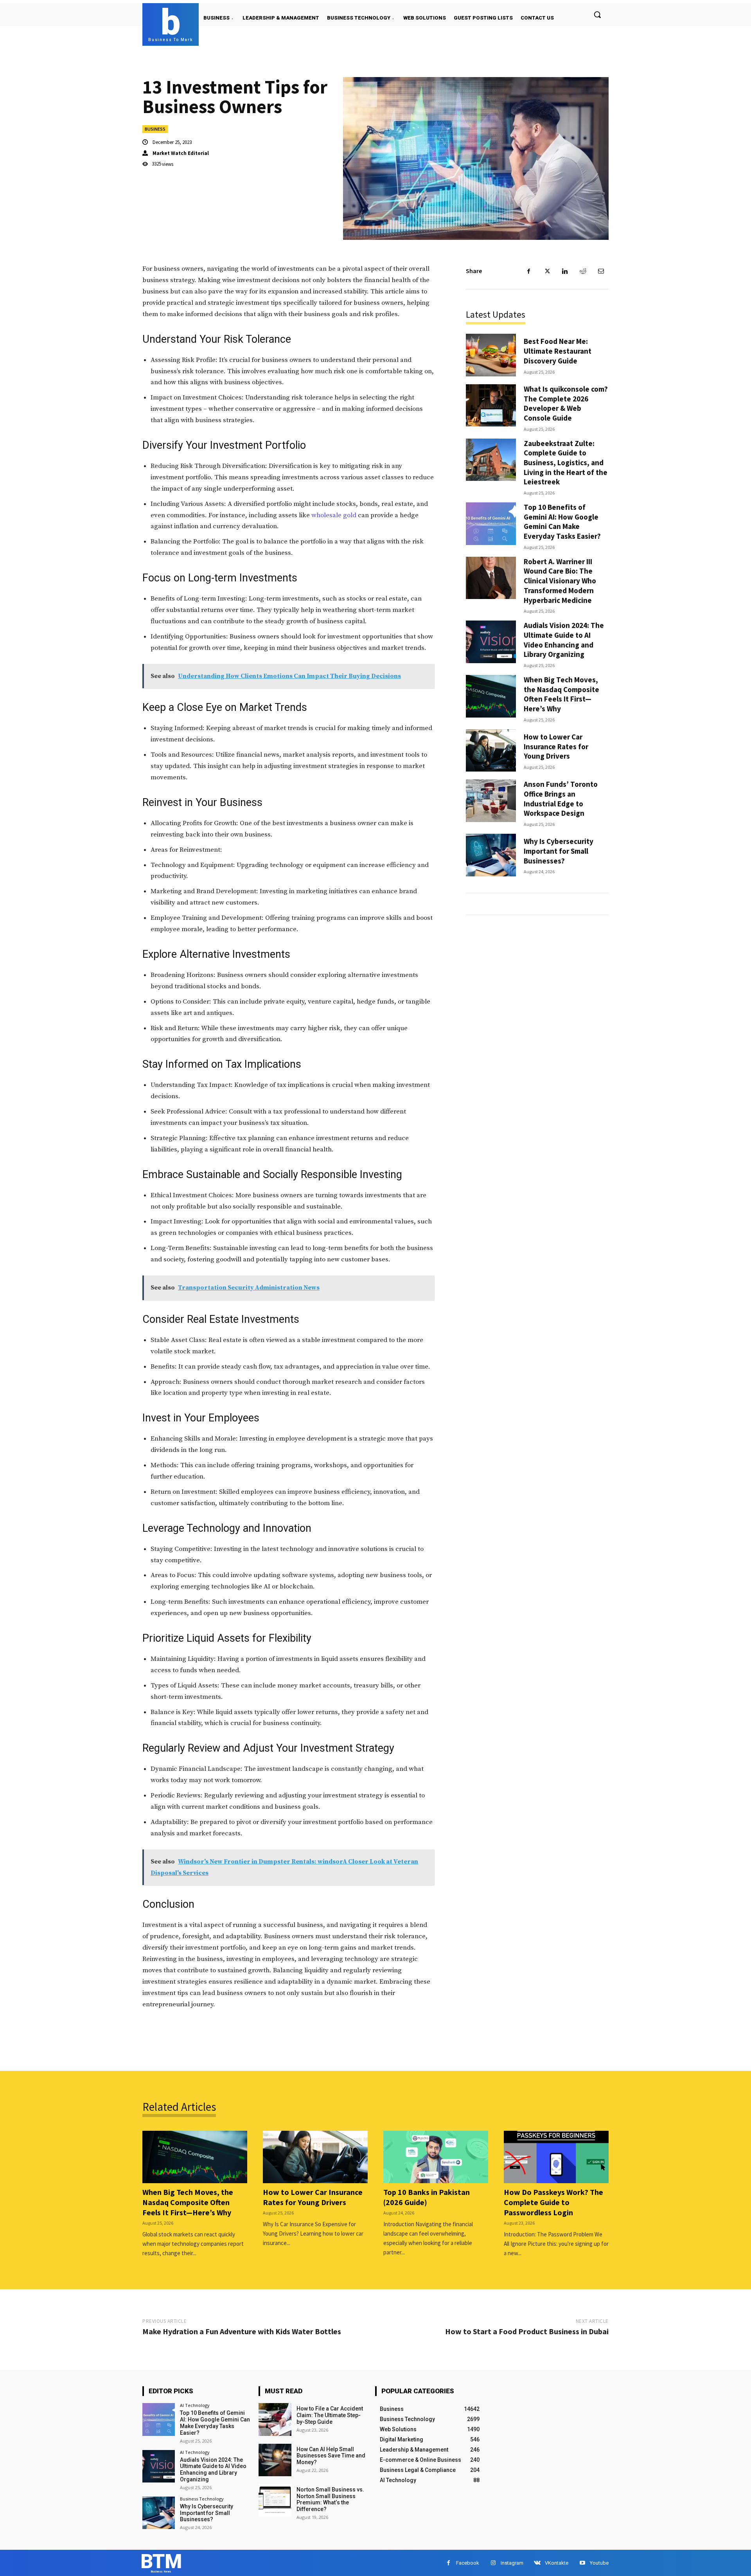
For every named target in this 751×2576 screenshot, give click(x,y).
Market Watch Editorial (181, 153)
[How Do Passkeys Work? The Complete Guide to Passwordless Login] (556, 2157)
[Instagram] (493, 2563)
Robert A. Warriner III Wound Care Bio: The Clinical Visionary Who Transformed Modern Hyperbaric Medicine (560, 581)
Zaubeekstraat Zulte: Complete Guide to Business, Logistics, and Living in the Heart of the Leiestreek (566, 463)
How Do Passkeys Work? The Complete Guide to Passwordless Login (553, 2202)
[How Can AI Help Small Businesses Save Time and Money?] (275, 2460)
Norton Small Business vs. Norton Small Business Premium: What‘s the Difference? (330, 2499)
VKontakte (557, 2563)
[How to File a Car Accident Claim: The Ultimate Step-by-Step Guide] (275, 2419)
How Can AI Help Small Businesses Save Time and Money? (331, 2456)
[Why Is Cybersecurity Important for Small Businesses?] (491, 855)
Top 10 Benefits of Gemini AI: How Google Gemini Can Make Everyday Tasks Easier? (562, 522)
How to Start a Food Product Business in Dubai (527, 2331)
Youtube (599, 2563)
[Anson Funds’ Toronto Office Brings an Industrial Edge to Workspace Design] (491, 801)
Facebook (468, 2563)
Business (155, 129)
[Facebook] (529, 271)
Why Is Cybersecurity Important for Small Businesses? (559, 851)
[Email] (601, 271)
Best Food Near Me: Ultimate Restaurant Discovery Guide (558, 351)
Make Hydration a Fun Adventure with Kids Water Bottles (242, 2331)
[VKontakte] (537, 2563)
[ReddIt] (583, 271)
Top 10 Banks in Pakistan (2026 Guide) (427, 2197)
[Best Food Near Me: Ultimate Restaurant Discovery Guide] (491, 355)
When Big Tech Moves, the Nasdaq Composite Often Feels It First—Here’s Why (561, 694)
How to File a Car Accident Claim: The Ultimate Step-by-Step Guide (330, 2415)
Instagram (512, 2563)
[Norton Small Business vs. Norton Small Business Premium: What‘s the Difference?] (275, 2500)
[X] (547, 271)
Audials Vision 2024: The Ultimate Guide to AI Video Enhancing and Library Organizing (564, 640)
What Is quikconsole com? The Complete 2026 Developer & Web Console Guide (566, 403)
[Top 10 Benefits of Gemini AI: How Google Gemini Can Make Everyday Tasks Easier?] (491, 524)
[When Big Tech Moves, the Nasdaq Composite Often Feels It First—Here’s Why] (491, 696)
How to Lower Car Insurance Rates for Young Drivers (556, 746)
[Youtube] (582, 2563)
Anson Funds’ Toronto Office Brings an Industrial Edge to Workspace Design (561, 799)
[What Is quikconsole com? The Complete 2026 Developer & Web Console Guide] (491, 406)
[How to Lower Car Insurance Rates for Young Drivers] (491, 751)
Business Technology (202, 2499)
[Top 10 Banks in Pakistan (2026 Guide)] (436, 2157)
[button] (597, 14)
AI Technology (195, 2405)
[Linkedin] (565, 271)
